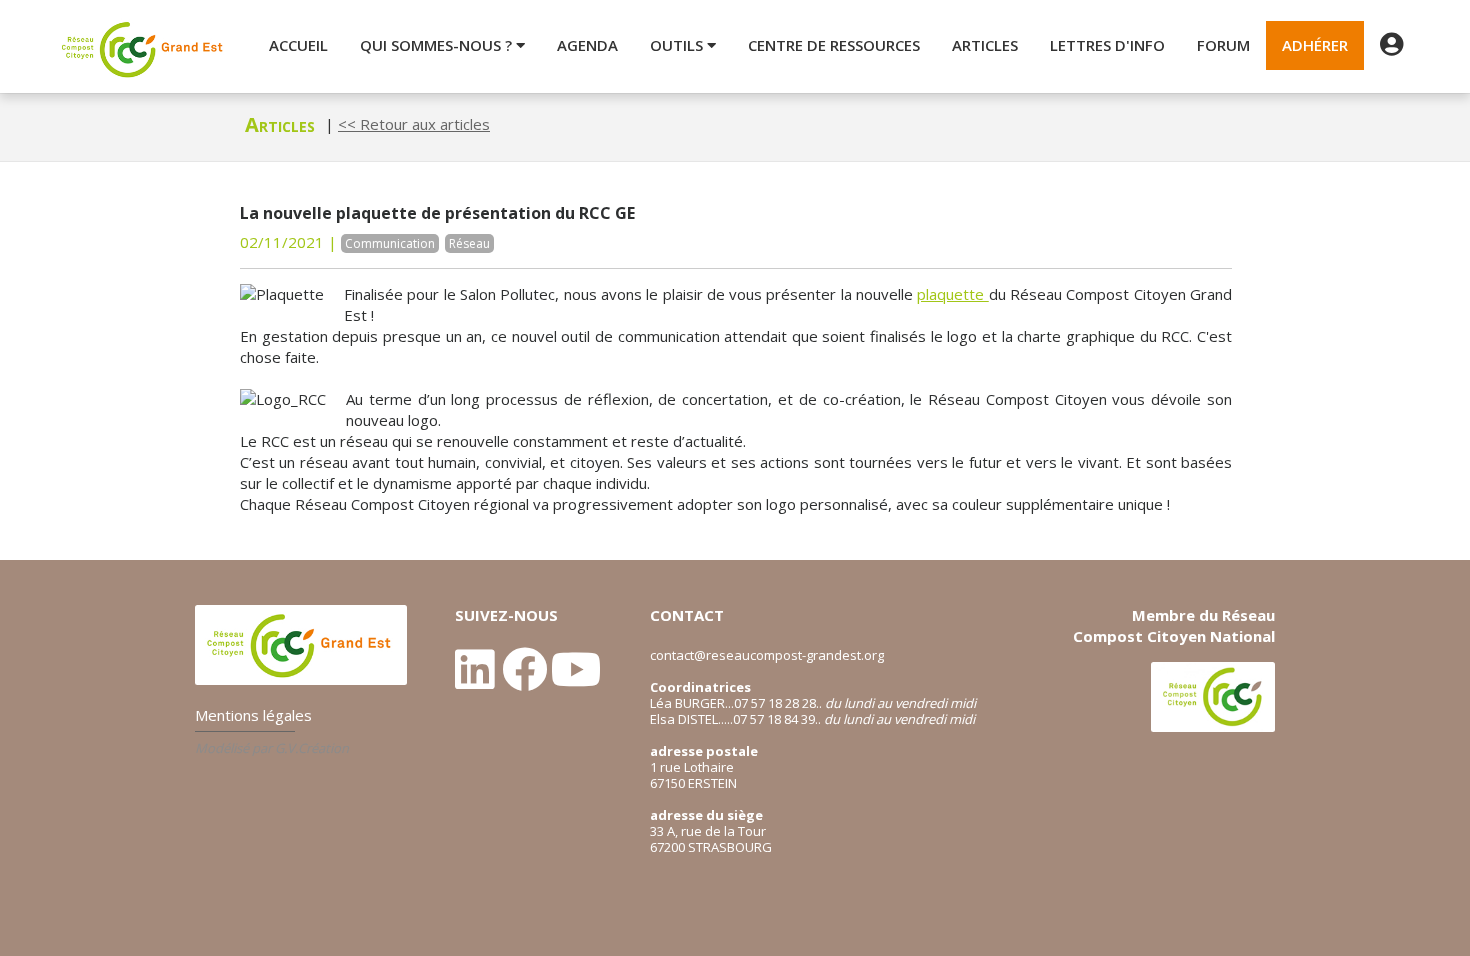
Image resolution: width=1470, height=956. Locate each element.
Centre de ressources (834, 45)
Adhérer (1315, 45)
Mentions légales (253, 715)
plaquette (952, 294)
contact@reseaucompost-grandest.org (767, 655)
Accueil (298, 45)
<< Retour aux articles (414, 124)
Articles (985, 45)
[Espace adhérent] (1391, 45)
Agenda (587, 45)
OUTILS (678, 45)
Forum (1223, 45)
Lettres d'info (1107, 45)
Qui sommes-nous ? (438, 45)
